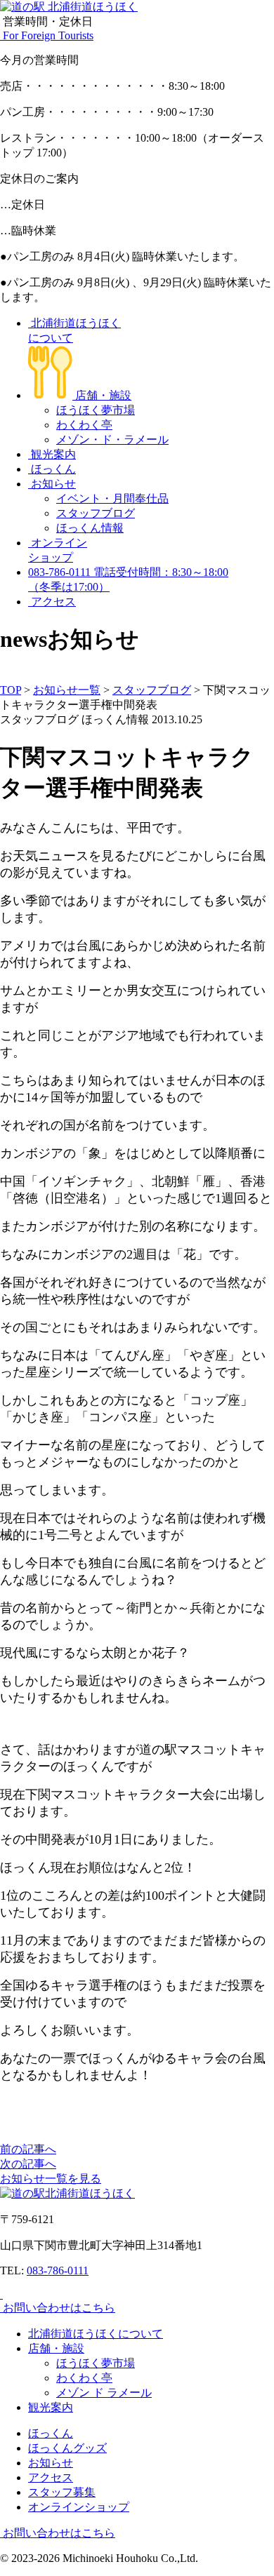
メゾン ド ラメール (104, 2393)
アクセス (52, 602)
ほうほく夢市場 (96, 410)
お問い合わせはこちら (58, 2308)
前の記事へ (28, 2149)
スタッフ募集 (62, 2492)
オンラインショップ (79, 2507)
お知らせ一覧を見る (51, 2179)
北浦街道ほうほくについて (96, 2334)
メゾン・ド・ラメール (112, 440)
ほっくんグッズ (67, 2448)
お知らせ (52, 484)
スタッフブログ (96, 513)
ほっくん (52, 469)
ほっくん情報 (90, 528)
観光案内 (52, 454)
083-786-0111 (58, 2270)
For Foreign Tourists (47, 35)
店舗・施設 (102, 395)
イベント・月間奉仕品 (112, 498)
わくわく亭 (84, 425)
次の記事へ (28, 2164)
